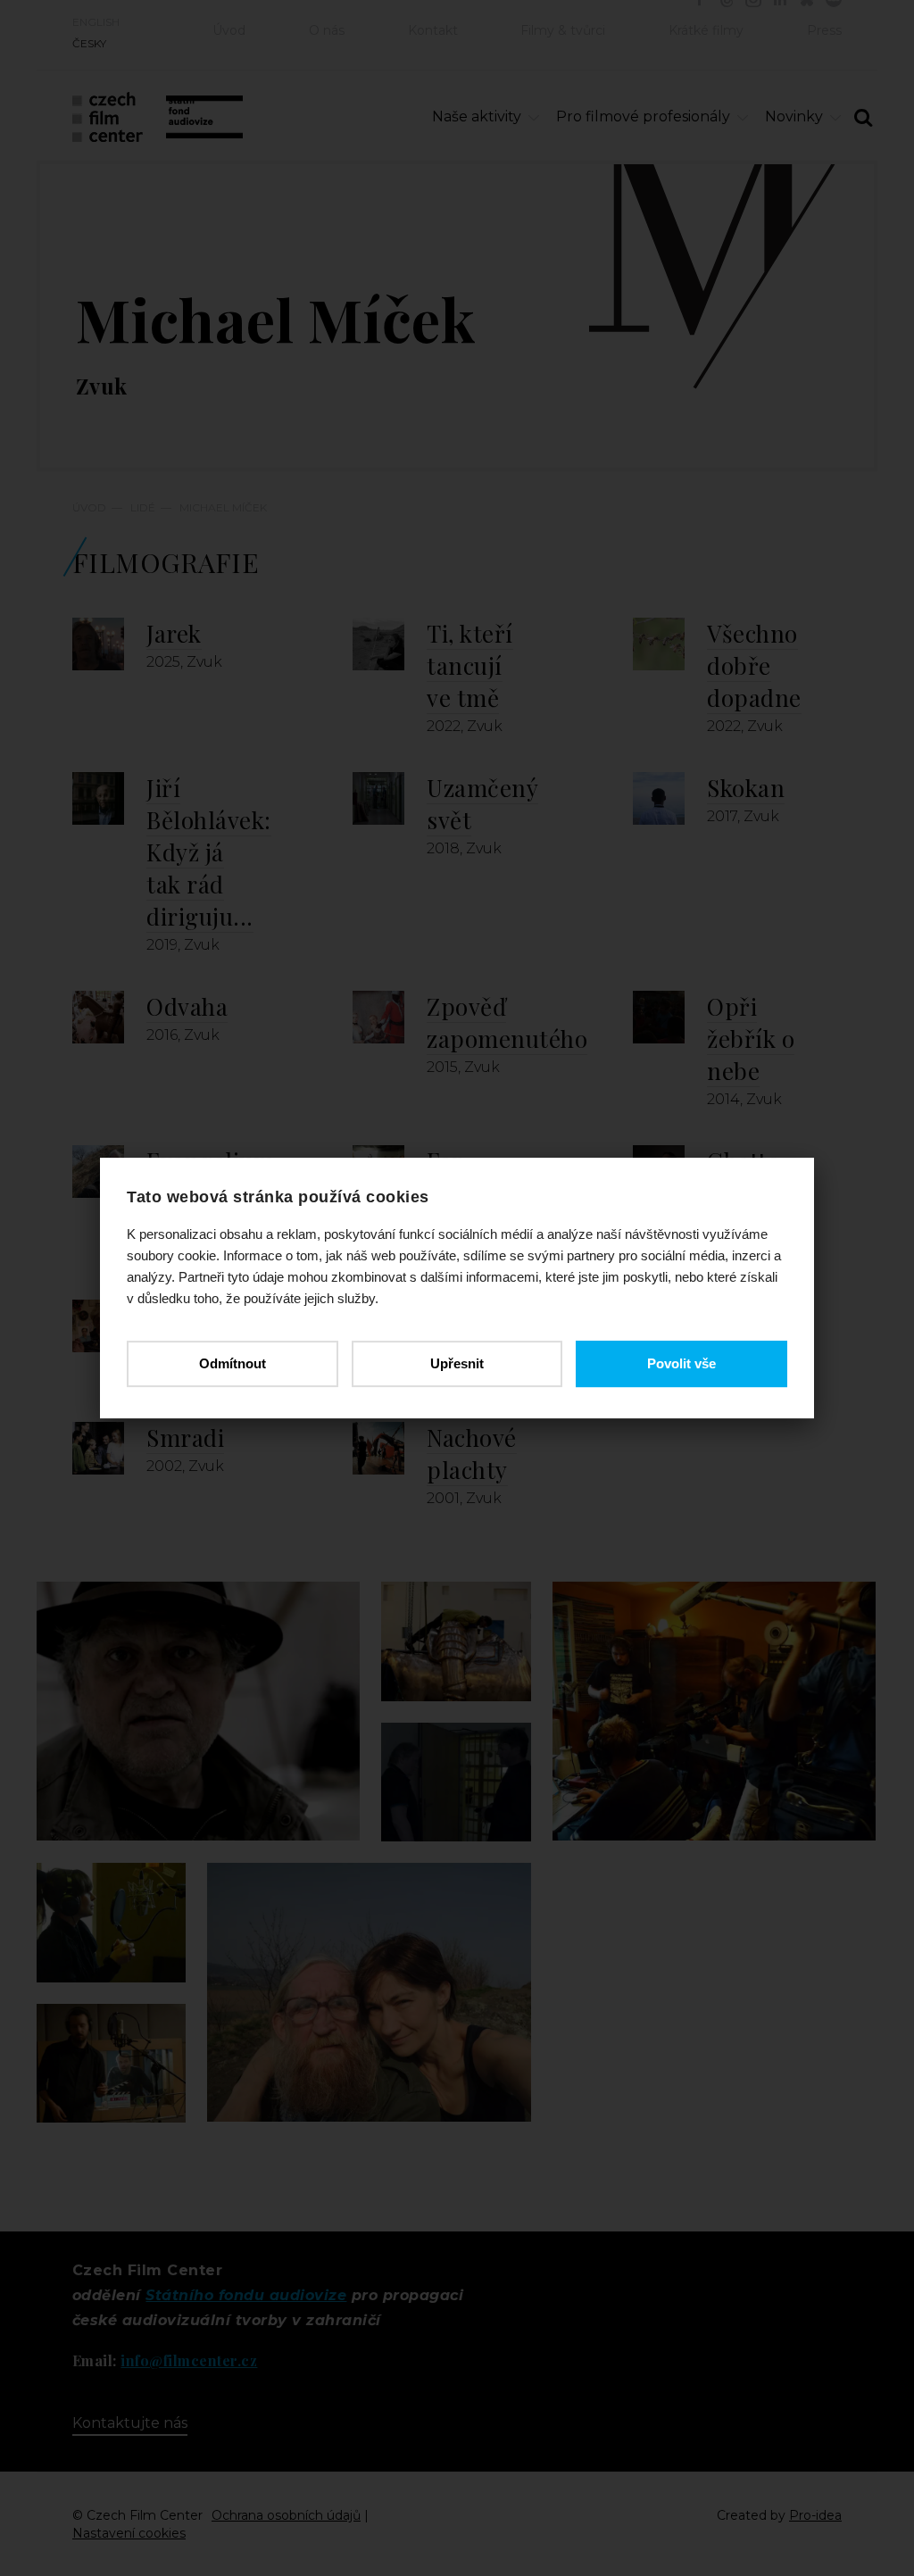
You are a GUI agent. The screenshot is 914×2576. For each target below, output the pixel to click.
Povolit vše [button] (681, 1363)
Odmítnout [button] (233, 1363)
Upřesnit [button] (457, 1363)
